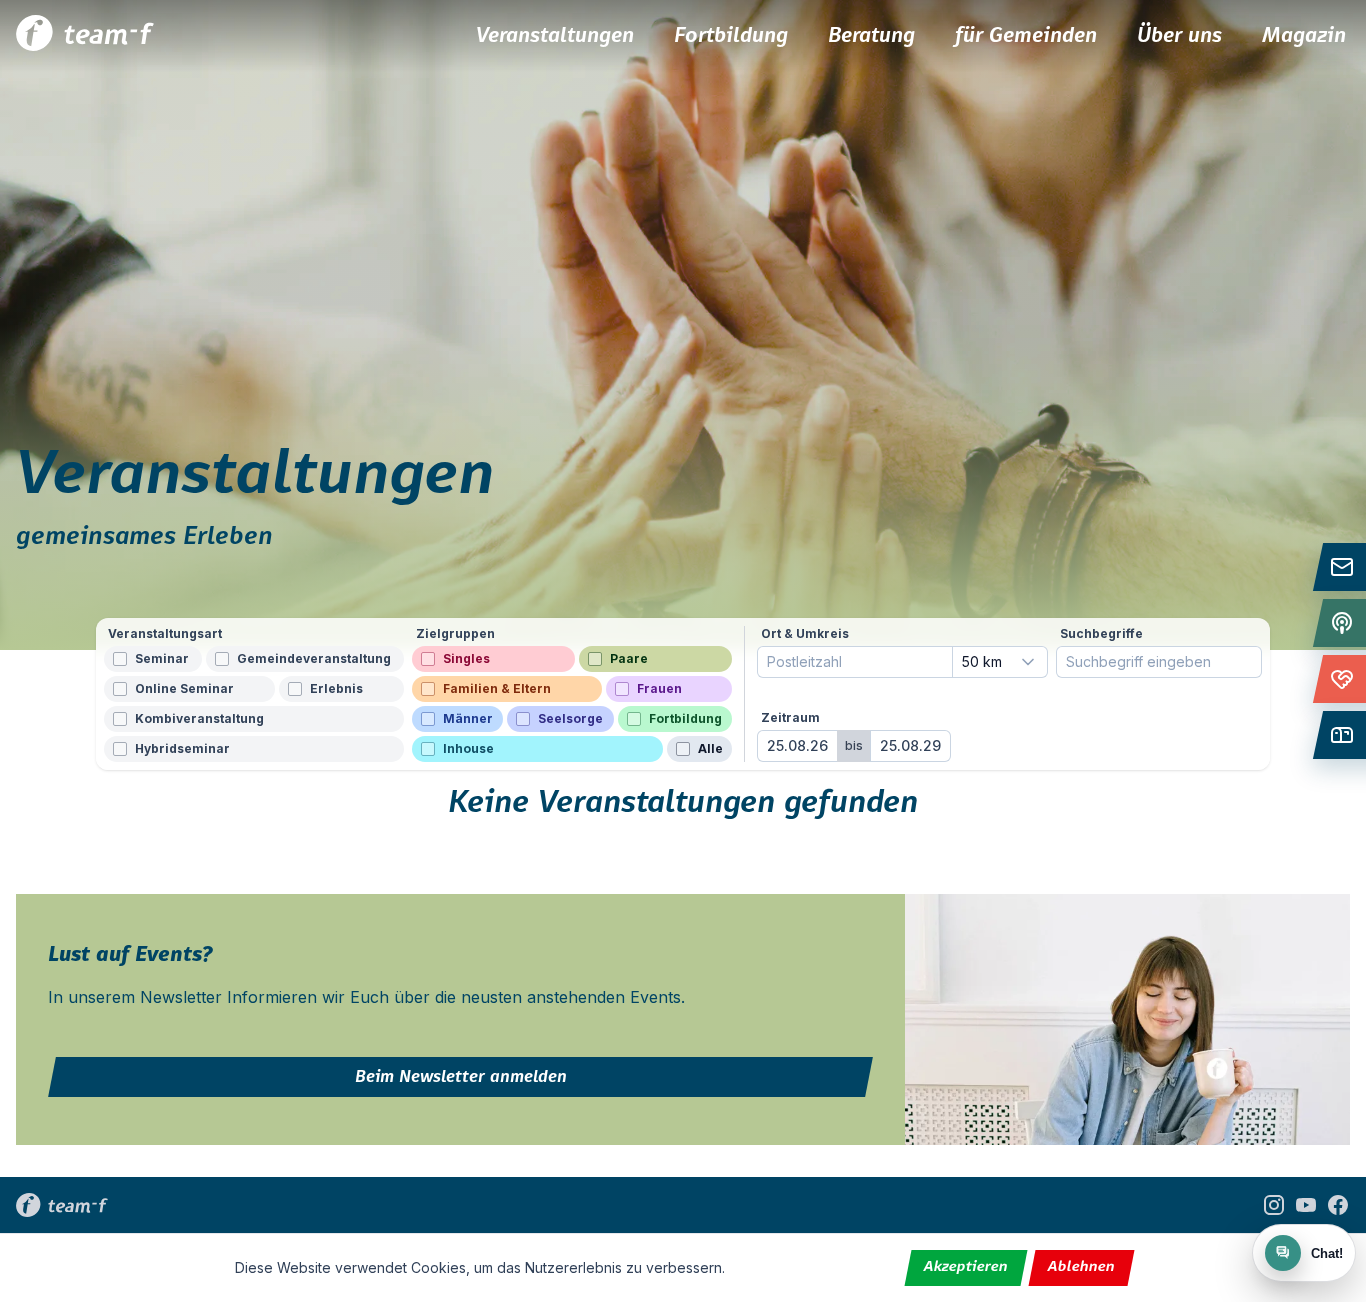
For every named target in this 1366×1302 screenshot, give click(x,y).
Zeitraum (790, 717)
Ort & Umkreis (805, 633)
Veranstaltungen (555, 36)
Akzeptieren (966, 1267)
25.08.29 (910, 745)
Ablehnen (1082, 1267)
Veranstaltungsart (165, 633)
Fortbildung (731, 36)
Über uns (1179, 36)
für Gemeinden (1026, 36)
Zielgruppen (455, 633)
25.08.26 (797, 745)
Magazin (1304, 36)
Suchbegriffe (1101, 633)
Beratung (871, 36)
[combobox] (1000, 662)
